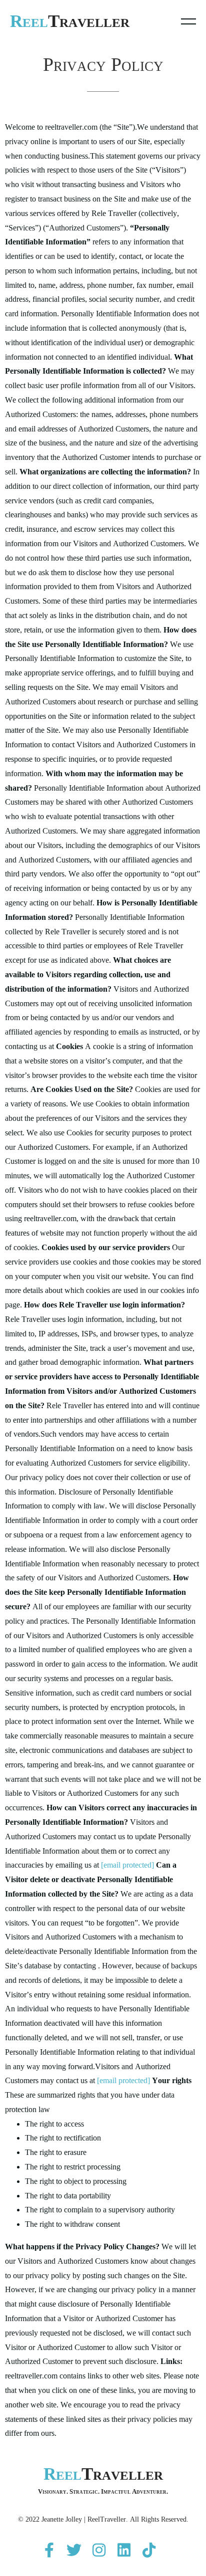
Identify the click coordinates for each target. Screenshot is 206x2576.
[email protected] (127, 1865)
